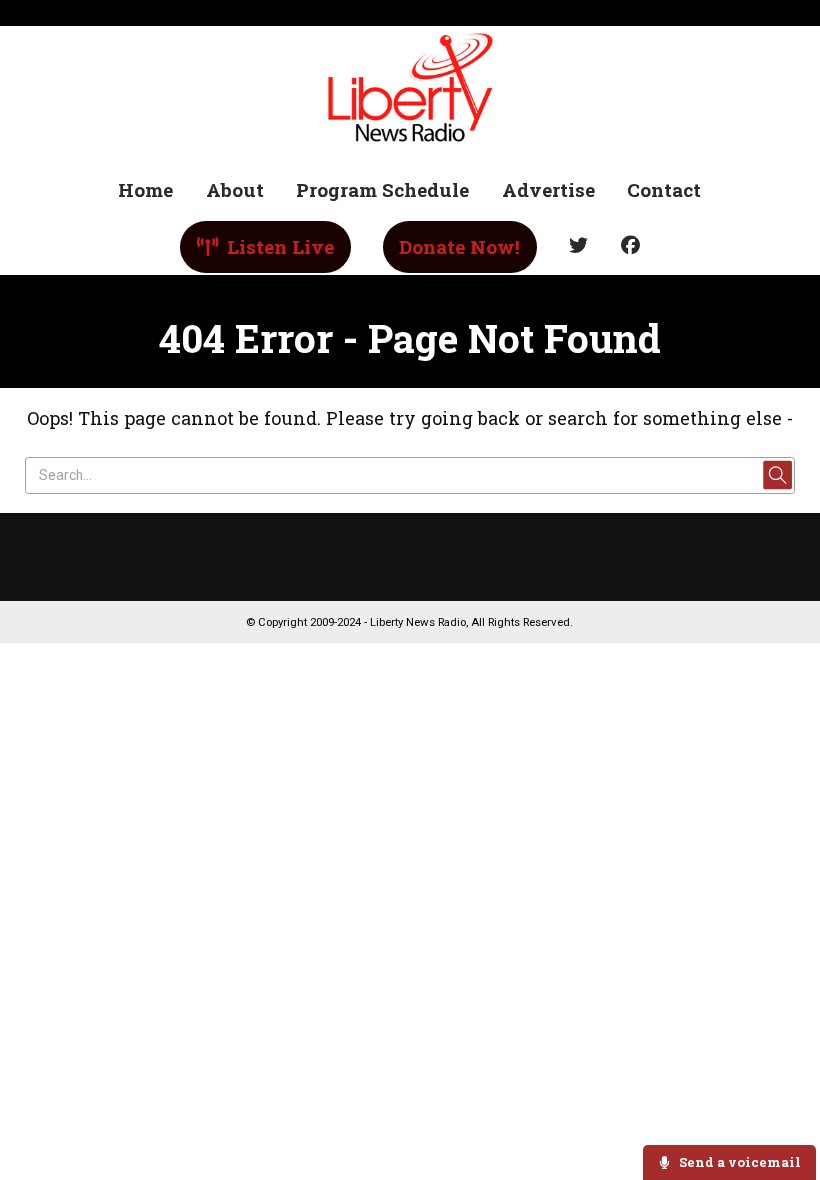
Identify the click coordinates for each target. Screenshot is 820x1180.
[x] (579, 246)
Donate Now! (459, 246)
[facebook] (630, 246)
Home (145, 189)
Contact (664, 189)
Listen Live (278, 246)
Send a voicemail (738, 1162)
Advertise (548, 189)
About (235, 189)
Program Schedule (382, 189)
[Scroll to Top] (781, 1101)
